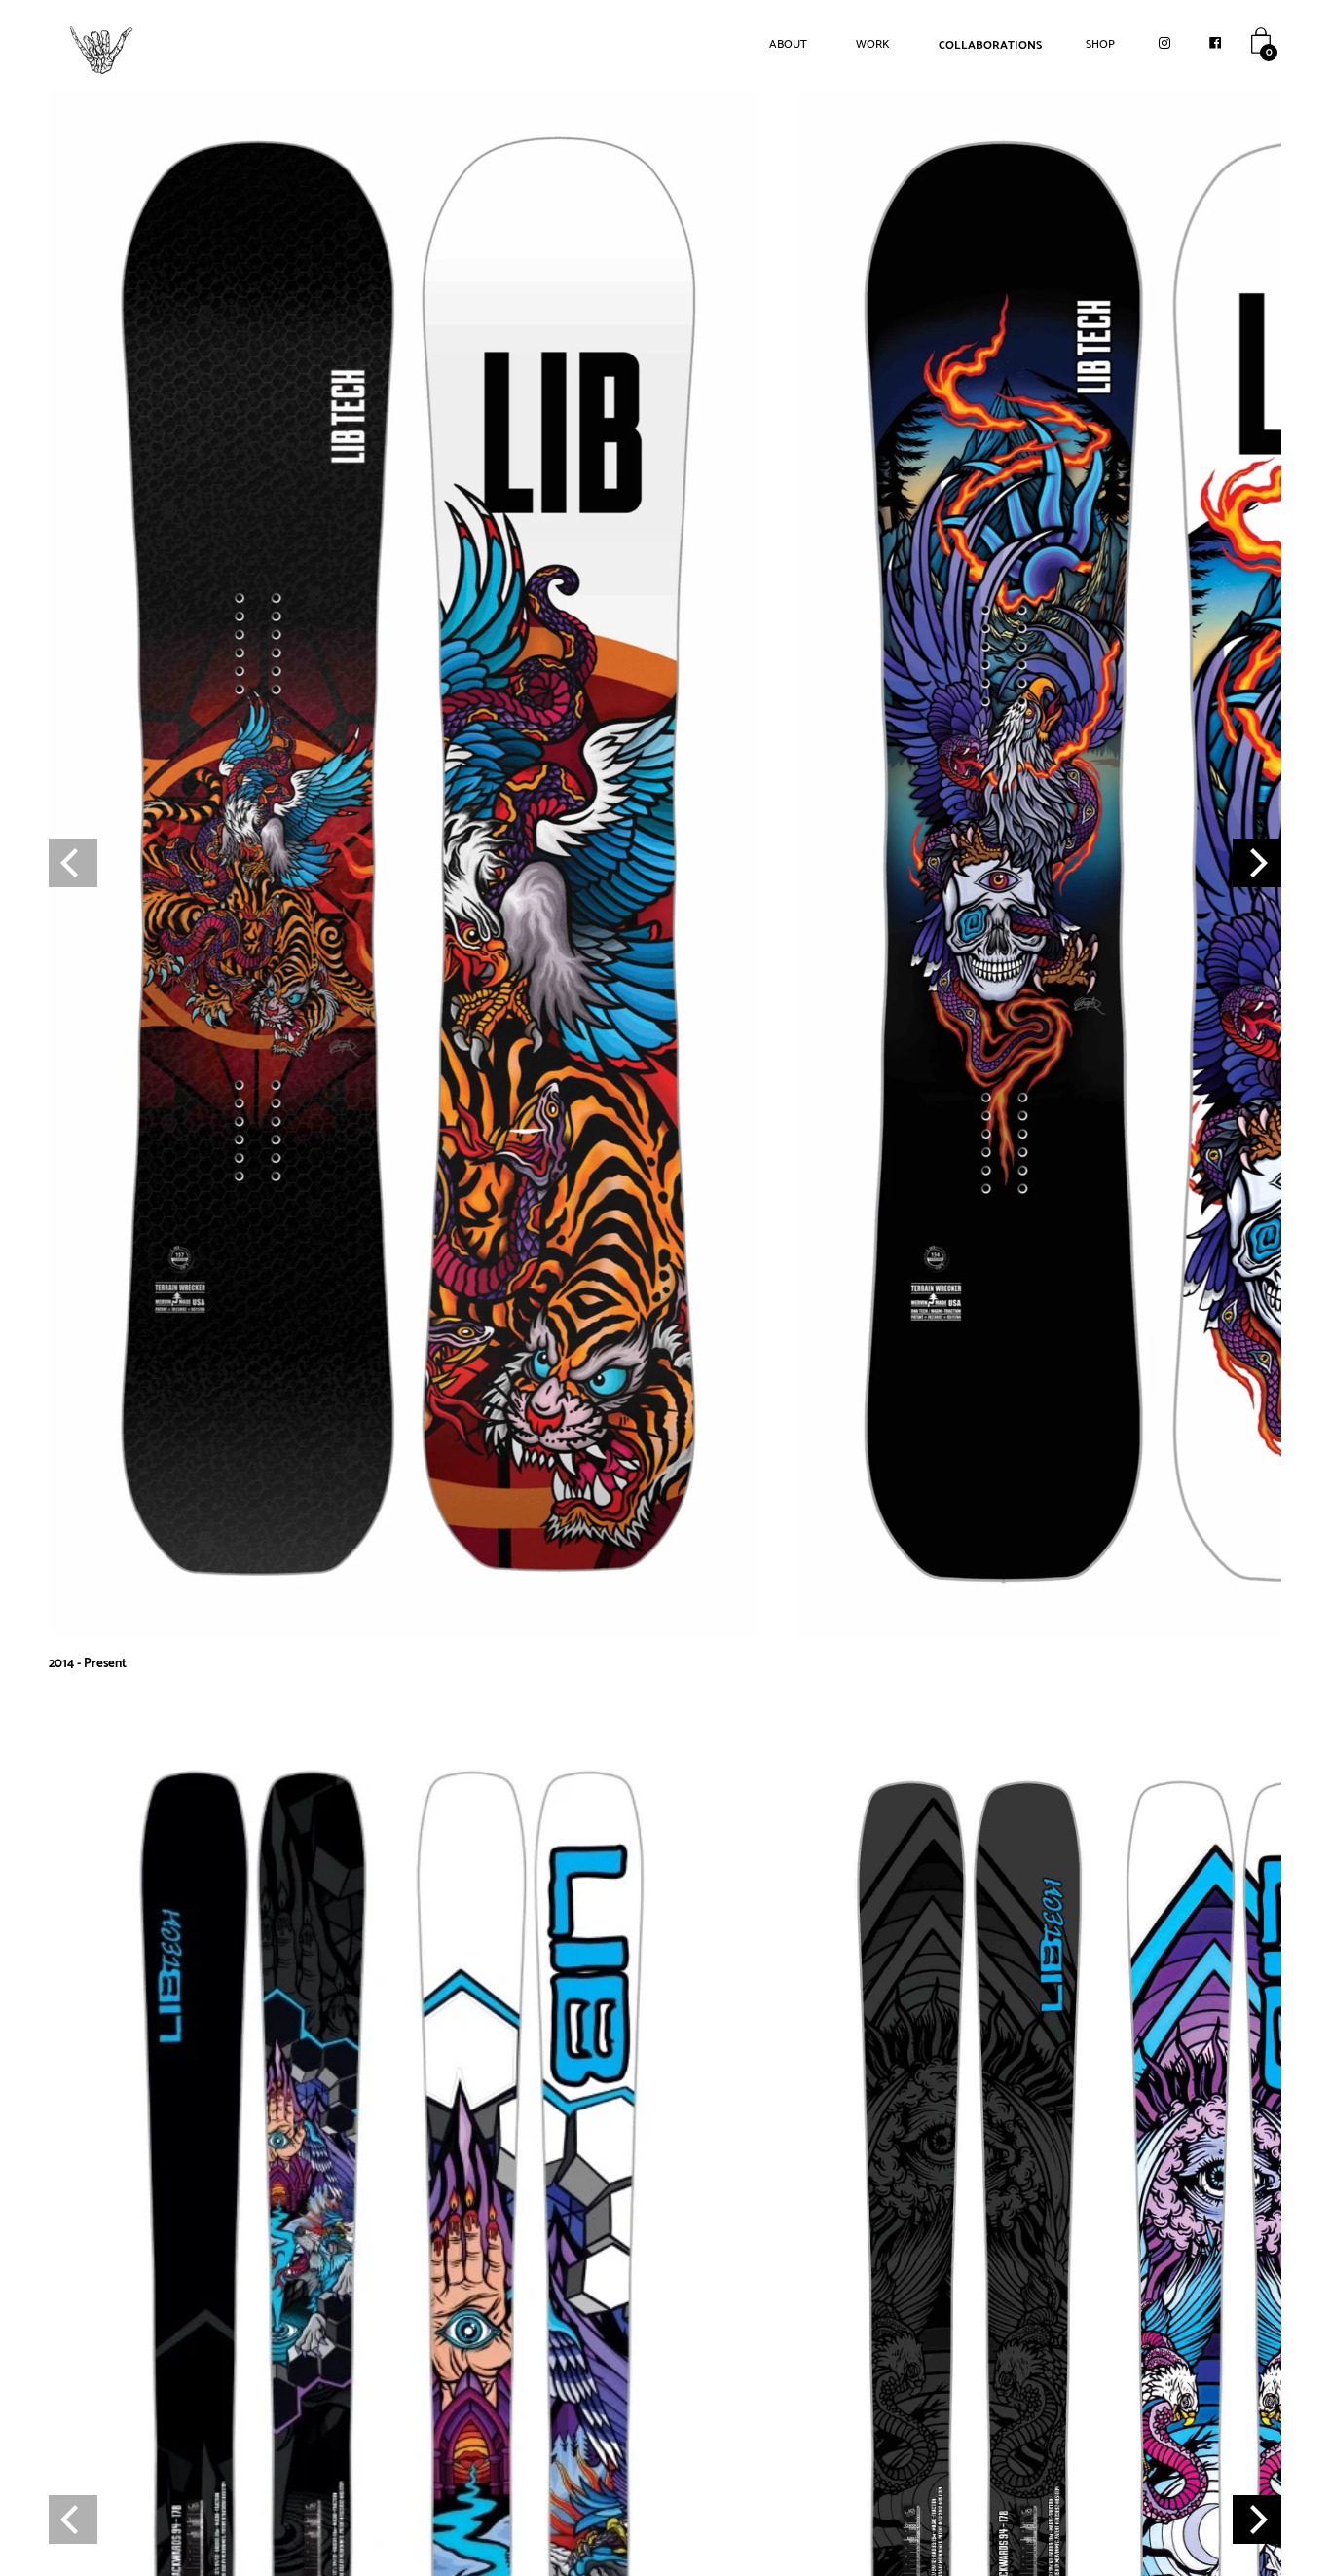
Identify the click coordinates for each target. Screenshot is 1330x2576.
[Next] (1257, 863)
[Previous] (73, 863)
